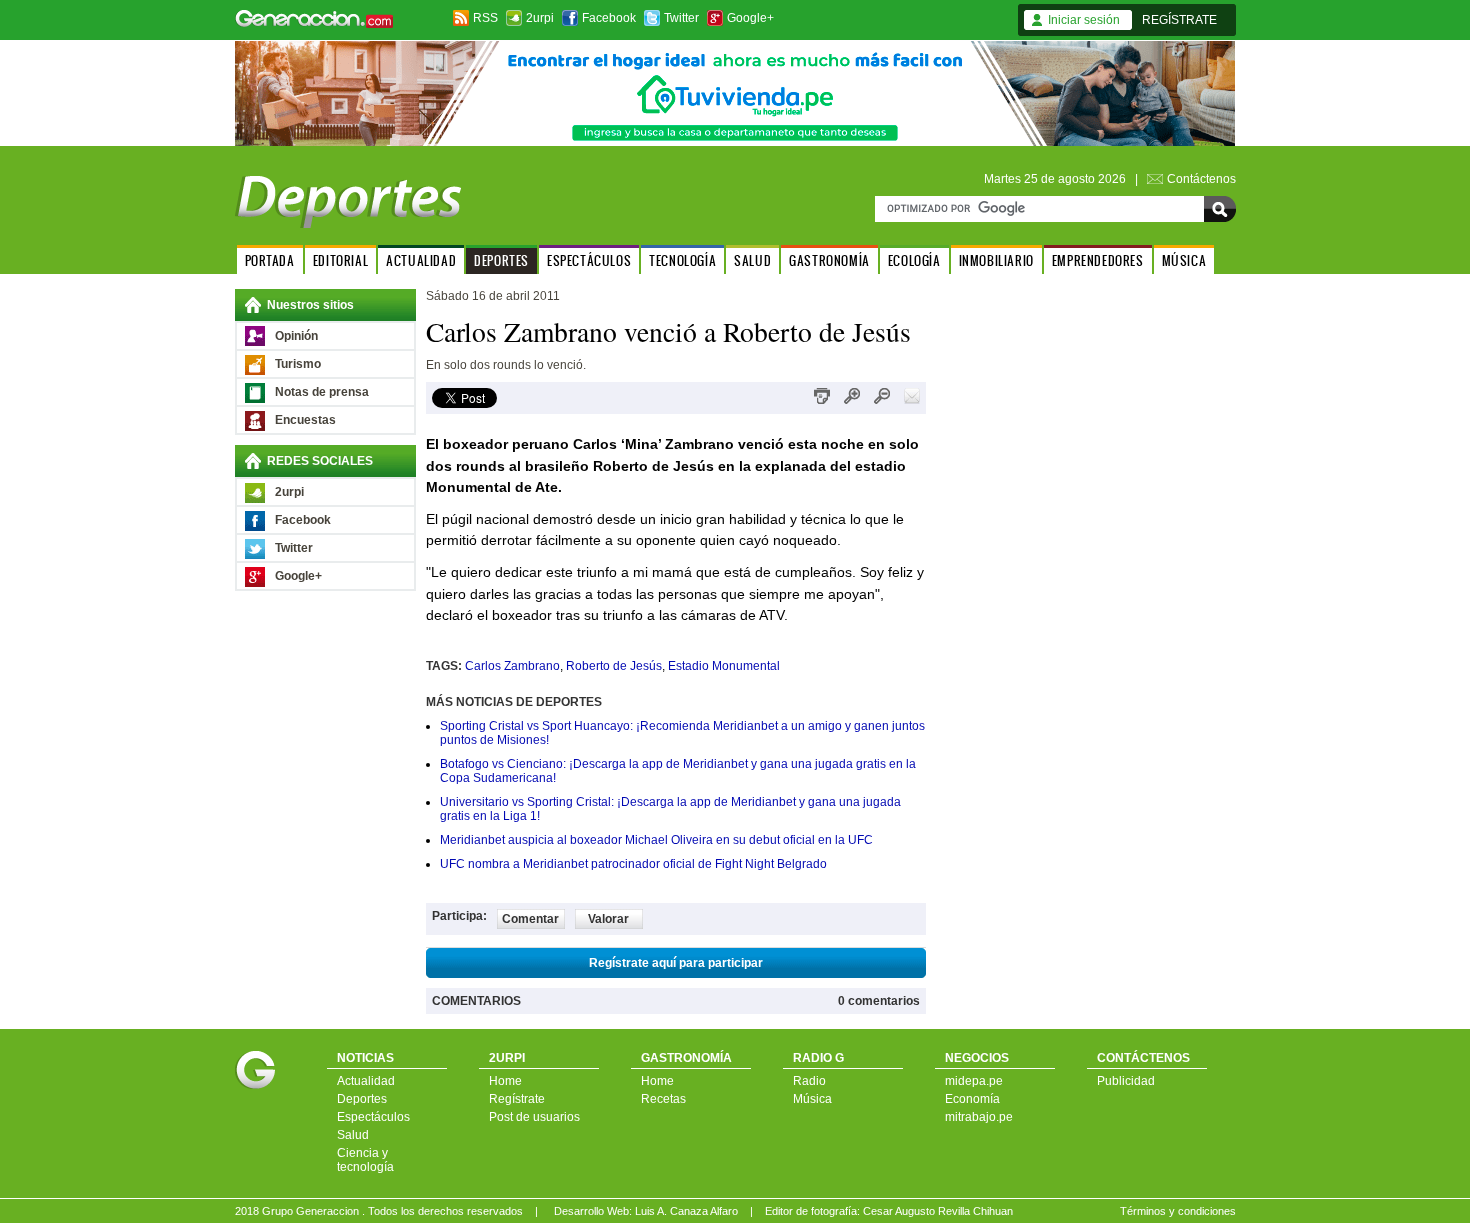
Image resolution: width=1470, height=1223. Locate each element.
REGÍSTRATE (1179, 20)
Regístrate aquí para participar (676, 963)
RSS (485, 18)
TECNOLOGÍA (682, 260)
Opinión (296, 336)
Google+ (750, 18)
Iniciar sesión (1084, 20)
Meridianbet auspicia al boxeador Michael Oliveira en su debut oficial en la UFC (656, 840)
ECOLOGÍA (914, 260)
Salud (353, 1135)
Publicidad (1126, 1081)
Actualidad (366, 1081)
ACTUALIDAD (421, 260)
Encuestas (305, 420)
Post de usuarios (534, 1117)
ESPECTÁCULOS (589, 260)
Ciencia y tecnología (365, 1160)
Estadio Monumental (724, 666)
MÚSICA (1184, 260)
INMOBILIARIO (996, 260)
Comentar (530, 919)
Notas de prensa (322, 392)
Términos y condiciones (1178, 1211)
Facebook (609, 18)
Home (505, 1081)
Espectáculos (373, 1117)
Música (812, 1099)
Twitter (681, 18)
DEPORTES (501, 260)
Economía (972, 1099)
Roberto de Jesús (614, 666)
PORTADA (270, 260)
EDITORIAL (340, 260)
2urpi (540, 18)
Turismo (298, 364)
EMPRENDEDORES (1098, 260)
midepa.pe (974, 1081)
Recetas (663, 1099)
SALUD (752, 260)
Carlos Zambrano (512, 666)
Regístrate (517, 1099)
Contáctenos (1201, 179)
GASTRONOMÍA (829, 260)
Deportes (362, 1099)
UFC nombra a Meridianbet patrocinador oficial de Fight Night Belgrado (633, 864)
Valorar (608, 919)
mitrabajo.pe (979, 1117)
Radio (809, 1081)
